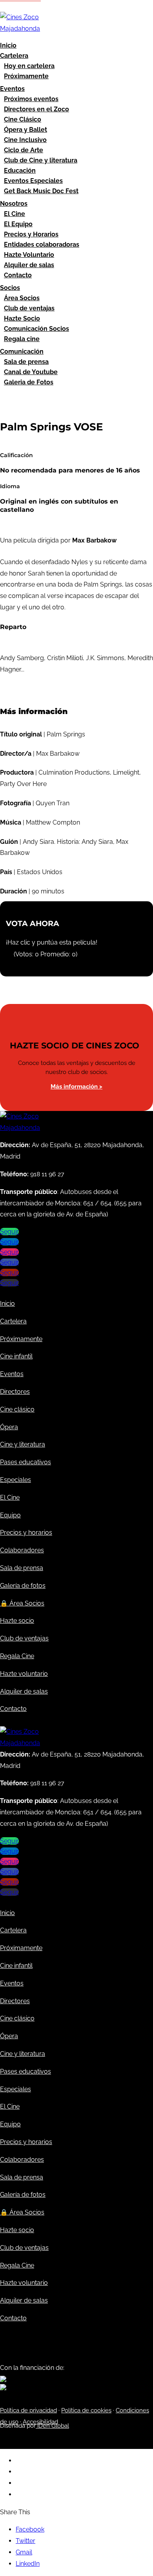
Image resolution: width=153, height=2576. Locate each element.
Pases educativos (25, 1462)
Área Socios (22, 298)
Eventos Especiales (33, 181)
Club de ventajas (29, 308)
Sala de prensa (26, 362)
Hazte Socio (22, 318)
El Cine (15, 214)
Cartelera (14, 56)
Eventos (12, 89)
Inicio (8, 45)
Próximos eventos (31, 99)
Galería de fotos (23, 1586)
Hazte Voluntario (29, 255)
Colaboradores (22, 1550)
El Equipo (18, 224)
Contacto (18, 275)
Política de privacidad (28, 2410)
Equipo (10, 1515)
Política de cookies (86, 2410)
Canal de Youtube (31, 372)
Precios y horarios (26, 1532)
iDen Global (52, 2426)
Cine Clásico (23, 119)
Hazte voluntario (24, 1674)
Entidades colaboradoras (42, 244)
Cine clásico (17, 1409)
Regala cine (22, 339)
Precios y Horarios (31, 234)
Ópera (9, 1427)
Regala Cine (17, 1656)
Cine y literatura (23, 1444)
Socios (10, 288)
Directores (15, 1392)
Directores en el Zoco (36, 109)
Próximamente (26, 76)
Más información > (76, 1087)
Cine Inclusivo (25, 140)
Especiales (15, 1480)
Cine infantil (16, 1356)
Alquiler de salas (29, 265)
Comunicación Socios (36, 329)
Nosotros (14, 204)
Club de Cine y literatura (41, 160)
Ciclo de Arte (24, 150)
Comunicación (22, 352)
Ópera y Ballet (25, 130)
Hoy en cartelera (29, 66)
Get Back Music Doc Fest (41, 191)
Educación (20, 171)
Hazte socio (17, 1621)
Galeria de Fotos (29, 382)
